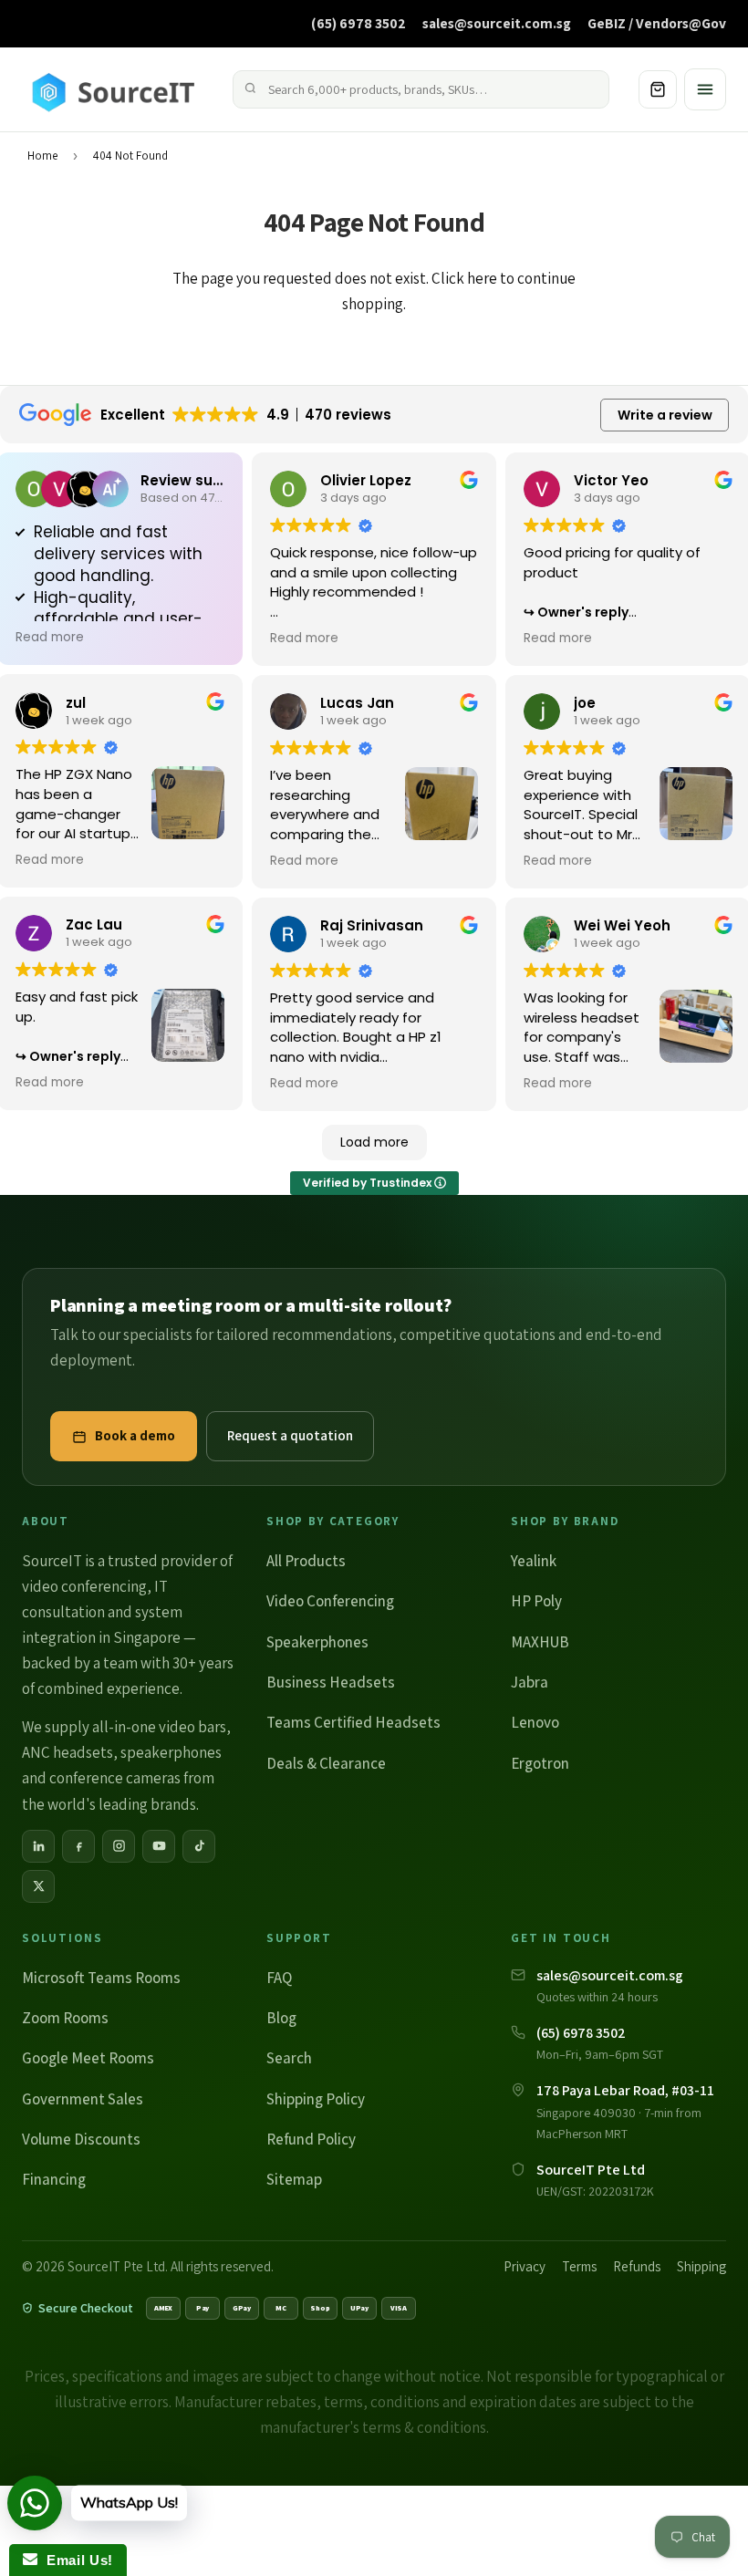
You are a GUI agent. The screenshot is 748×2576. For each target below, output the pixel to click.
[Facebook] (78, 1846)
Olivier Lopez (366, 480)
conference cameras (115, 1778)
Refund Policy (311, 2139)
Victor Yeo (611, 480)
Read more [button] (50, 638)
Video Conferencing (330, 1601)
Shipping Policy (316, 2099)
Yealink (534, 1561)
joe (585, 703)
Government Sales (83, 2099)
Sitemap (294, 2179)
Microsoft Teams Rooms (101, 1978)
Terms (579, 2266)
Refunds (637, 2266)
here (482, 278)
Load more (374, 1142)
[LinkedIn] (38, 1846)
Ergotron (540, 1763)
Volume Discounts (81, 2139)
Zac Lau (94, 924)
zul (76, 703)
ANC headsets (68, 1752)
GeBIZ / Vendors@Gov (657, 23)
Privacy (525, 2266)
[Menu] (705, 89)
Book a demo (135, 1435)
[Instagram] (119, 1846)
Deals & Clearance (326, 1763)
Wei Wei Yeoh (622, 925)
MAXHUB (540, 1642)
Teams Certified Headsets (353, 1722)
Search (289, 2058)
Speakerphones (317, 1642)
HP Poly (536, 1601)
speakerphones (171, 1752)
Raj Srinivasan (372, 925)
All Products (306, 1561)
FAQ (279, 1978)
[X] (38, 1886)
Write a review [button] (665, 415)
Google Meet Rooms (88, 2058)
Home (42, 156)
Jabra (530, 1682)
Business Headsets (331, 1682)
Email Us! (75, 2560)
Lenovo (535, 1722)
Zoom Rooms (65, 2018)
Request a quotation (290, 1435)
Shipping (701, 2266)
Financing (54, 2179)
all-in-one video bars (159, 1727)
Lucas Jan (357, 703)
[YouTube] (159, 1846)
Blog (281, 2018)
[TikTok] (199, 1846)
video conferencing (84, 1586)
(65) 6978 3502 (358, 23)
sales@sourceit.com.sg (497, 23)
